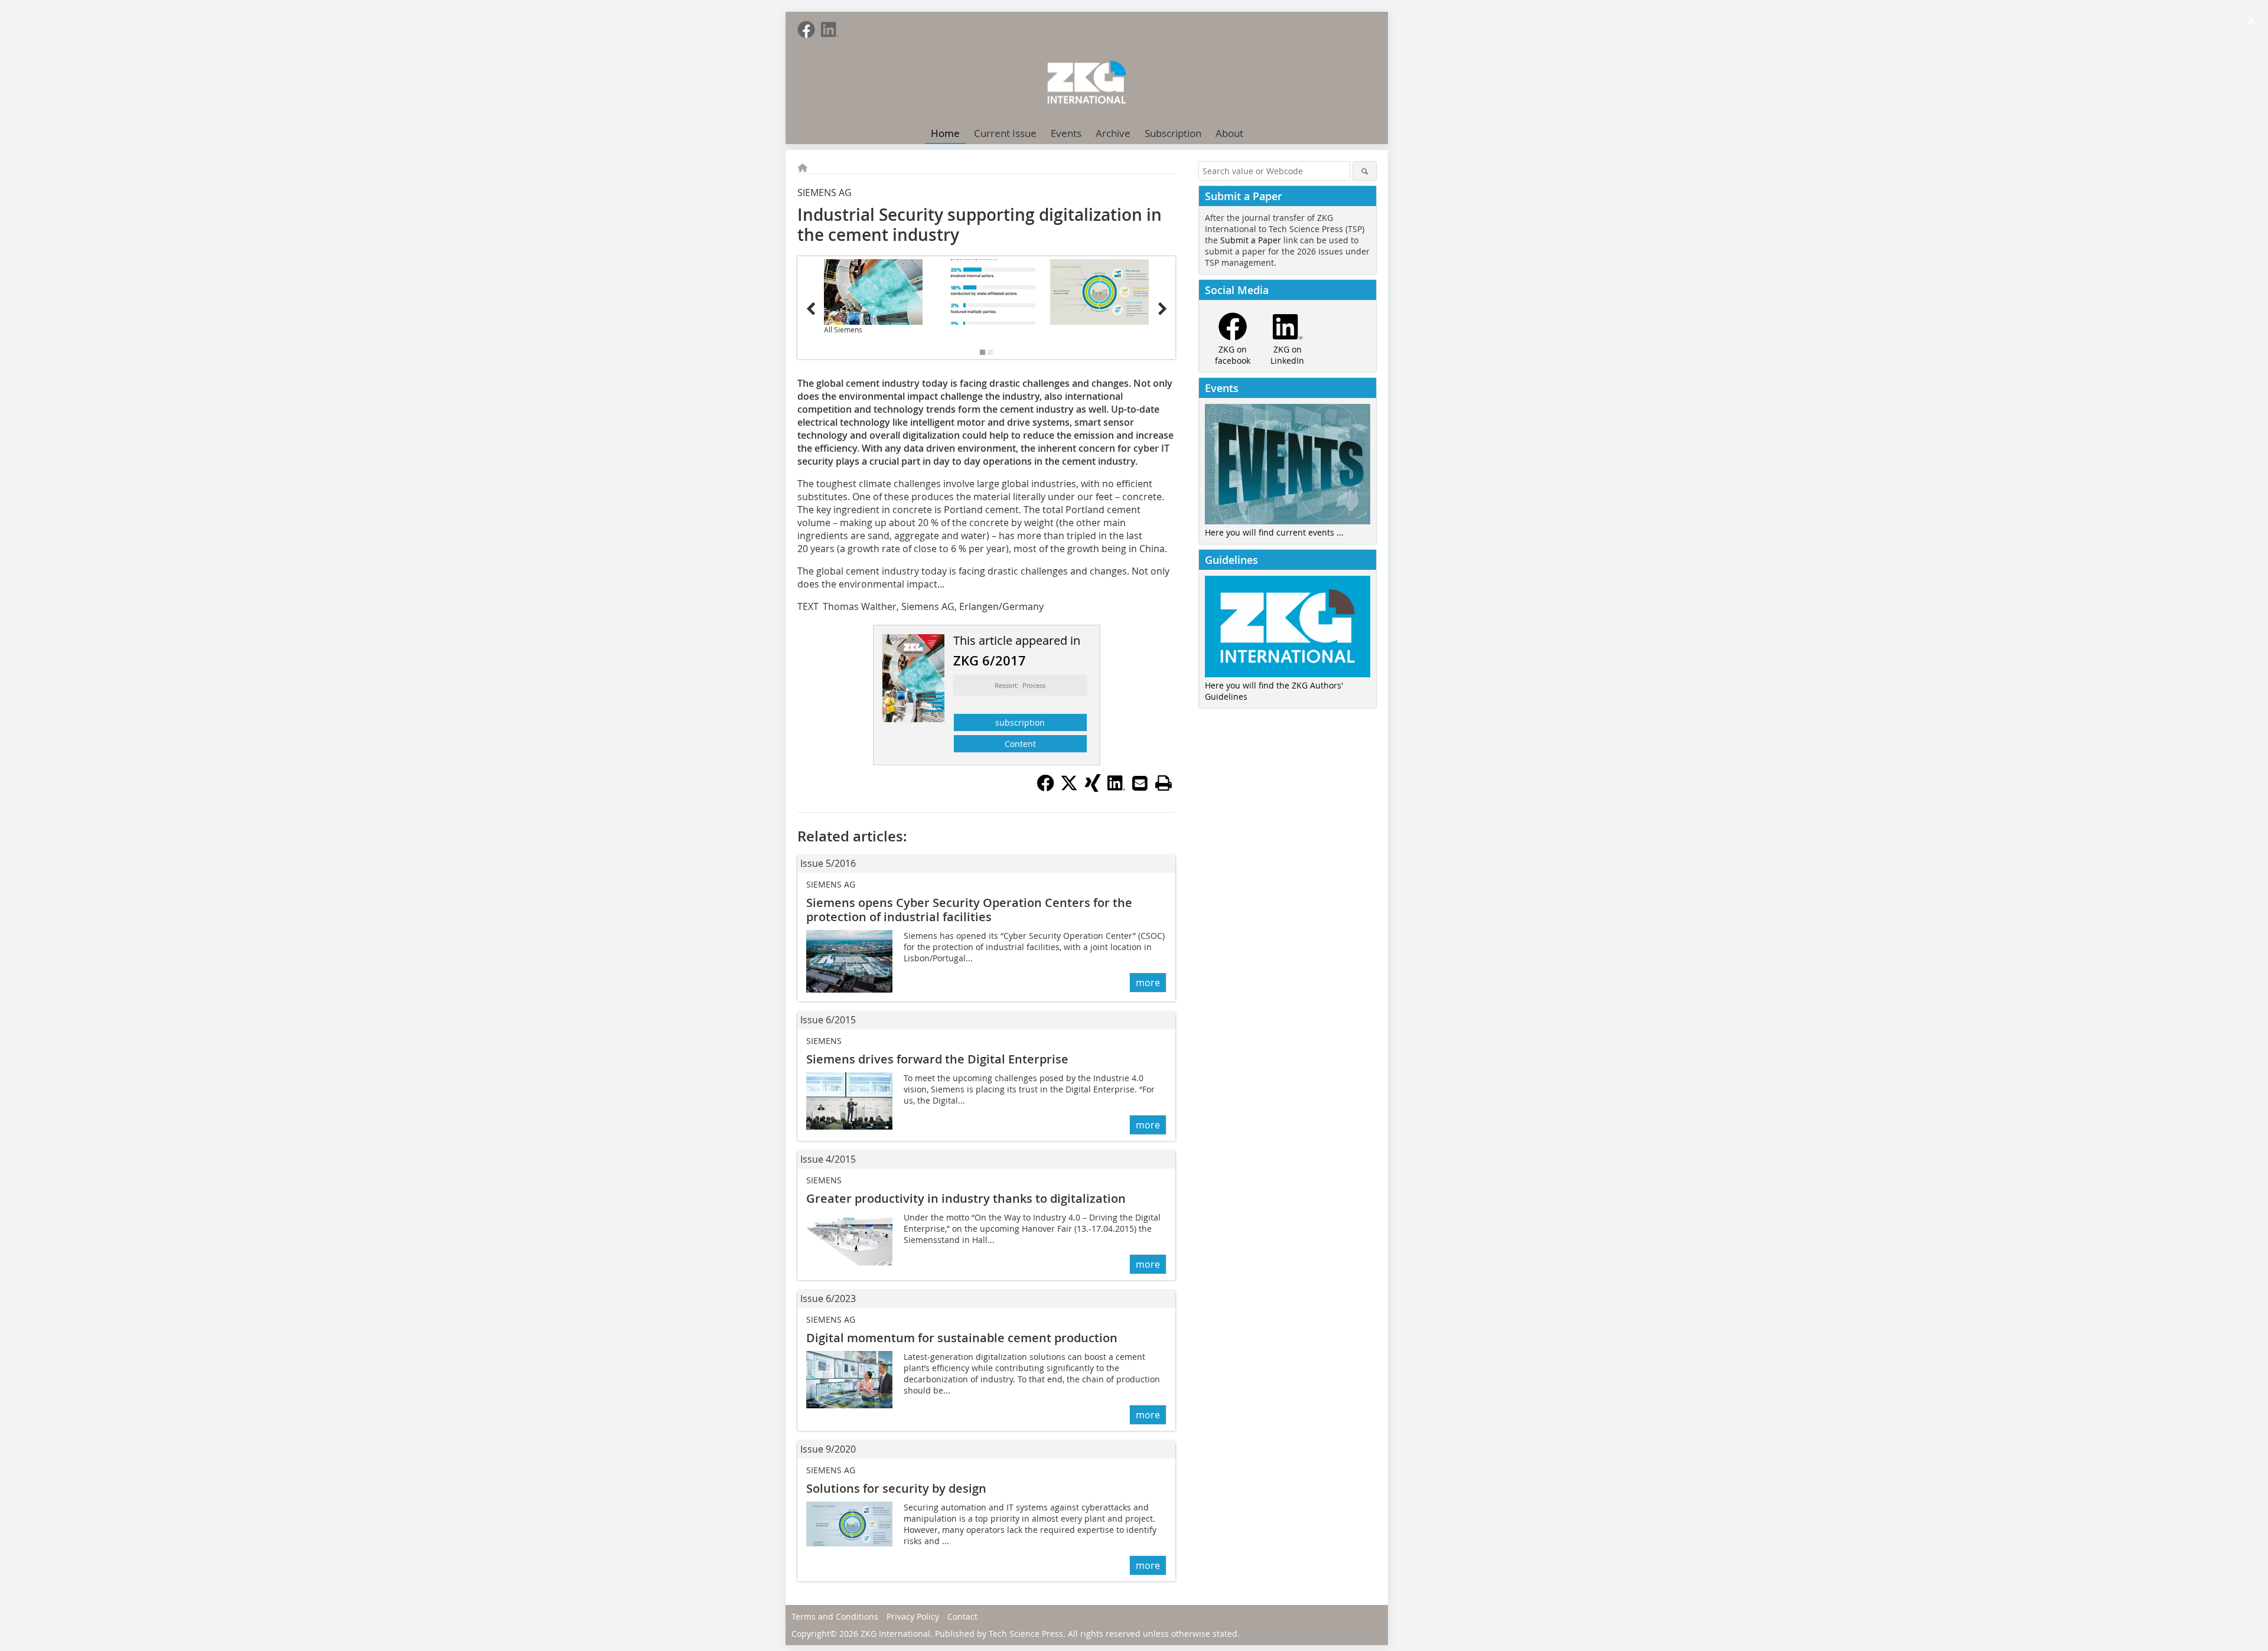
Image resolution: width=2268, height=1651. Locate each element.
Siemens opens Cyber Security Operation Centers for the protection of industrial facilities (969, 910)
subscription (1020, 722)
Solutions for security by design (896, 1488)
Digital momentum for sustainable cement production (962, 1338)
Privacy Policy (913, 1616)
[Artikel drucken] (1164, 783)
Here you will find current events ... (1274, 532)
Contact (962, 1616)
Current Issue (1005, 133)
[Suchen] (1365, 171)
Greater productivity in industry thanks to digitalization (966, 1198)
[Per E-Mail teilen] (1140, 783)
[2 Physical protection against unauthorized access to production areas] (1099, 292)
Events (1066, 133)
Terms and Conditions (835, 1616)
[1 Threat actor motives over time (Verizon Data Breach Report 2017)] (987, 292)
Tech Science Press (1026, 1634)
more (1148, 983)
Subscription (1173, 133)
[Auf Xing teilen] (1093, 788)
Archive (1113, 133)
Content (1020, 744)
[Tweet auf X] (1069, 788)
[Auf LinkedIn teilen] (1116, 788)
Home (945, 133)
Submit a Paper (1251, 240)
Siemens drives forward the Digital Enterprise (937, 1059)
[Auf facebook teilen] (1045, 788)
